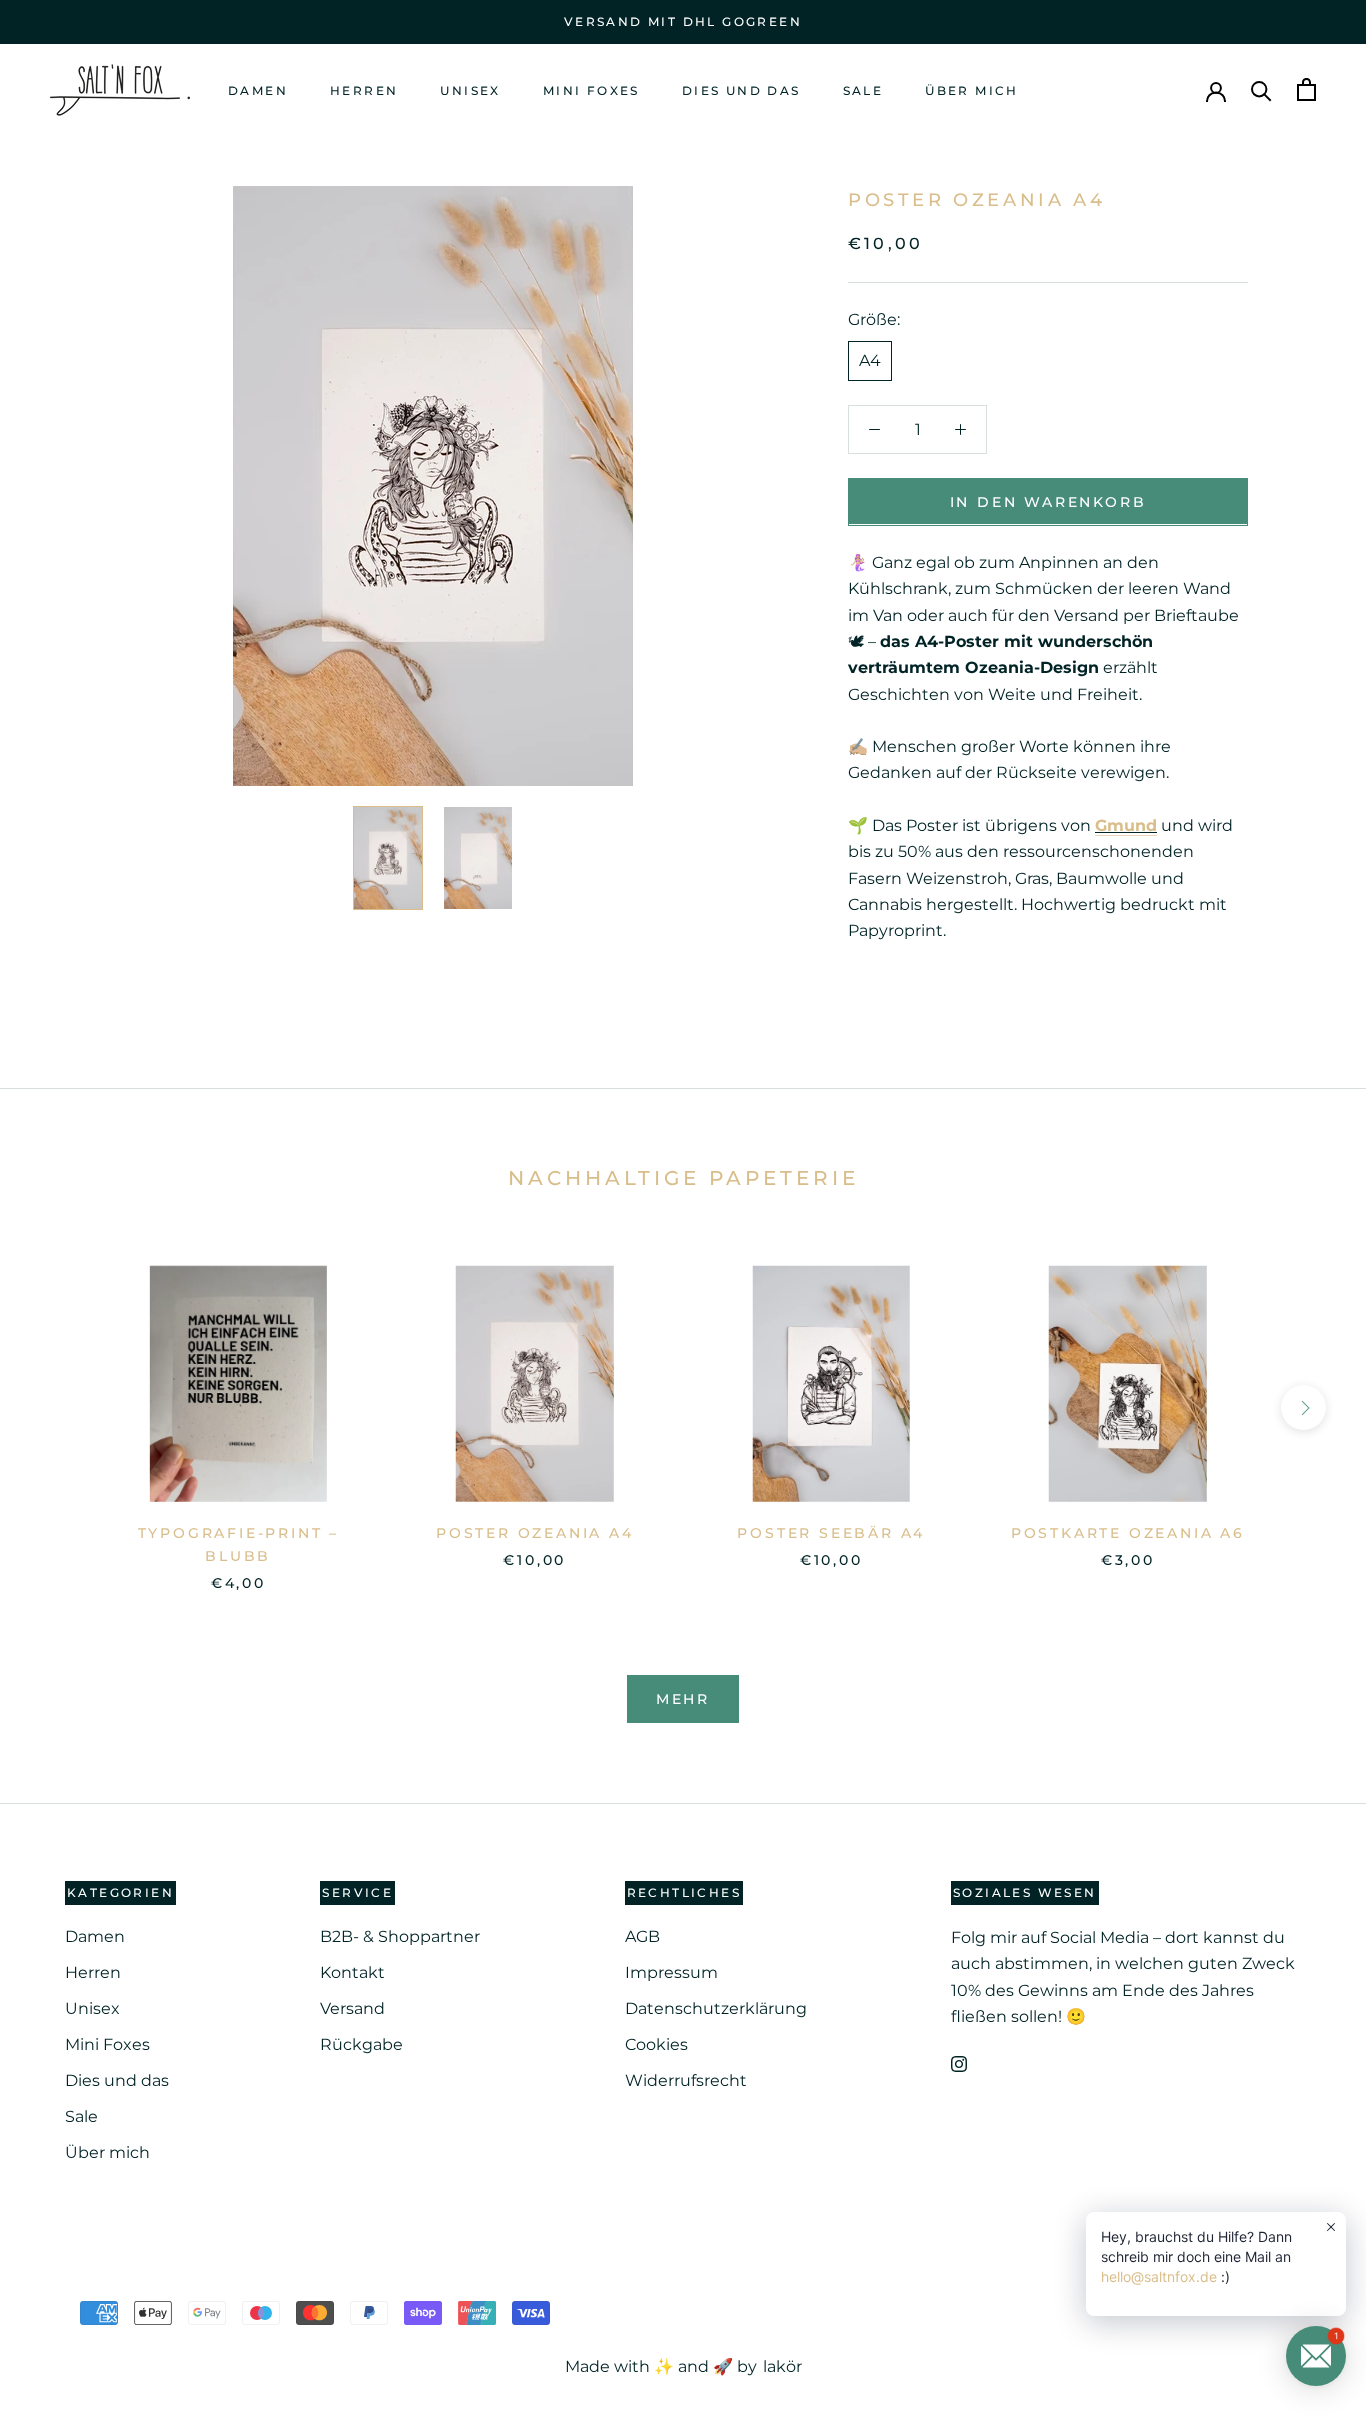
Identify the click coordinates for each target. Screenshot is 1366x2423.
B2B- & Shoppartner (400, 1936)
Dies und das (741, 90)
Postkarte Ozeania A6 (1128, 1533)
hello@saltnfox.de (1159, 2276)
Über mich (972, 90)
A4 (870, 359)
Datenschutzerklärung (716, 2008)
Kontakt (352, 1972)
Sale (863, 90)
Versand (352, 2008)
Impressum (671, 1972)
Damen (258, 90)
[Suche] (1261, 89)
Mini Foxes (591, 90)
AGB (642, 1936)
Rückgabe (361, 2044)
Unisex (470, 90)
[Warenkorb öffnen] (1306, 89)
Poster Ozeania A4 (535, 1533)
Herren (364, 90)
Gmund (1126, 824)
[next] (1303, 1407)
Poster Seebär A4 (831, 1533)
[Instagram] (959, 2063)
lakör (781, 2366)
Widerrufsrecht (686, 2080)
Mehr (683, 1699)
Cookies (656, 2044)
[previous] (62, 1407)
